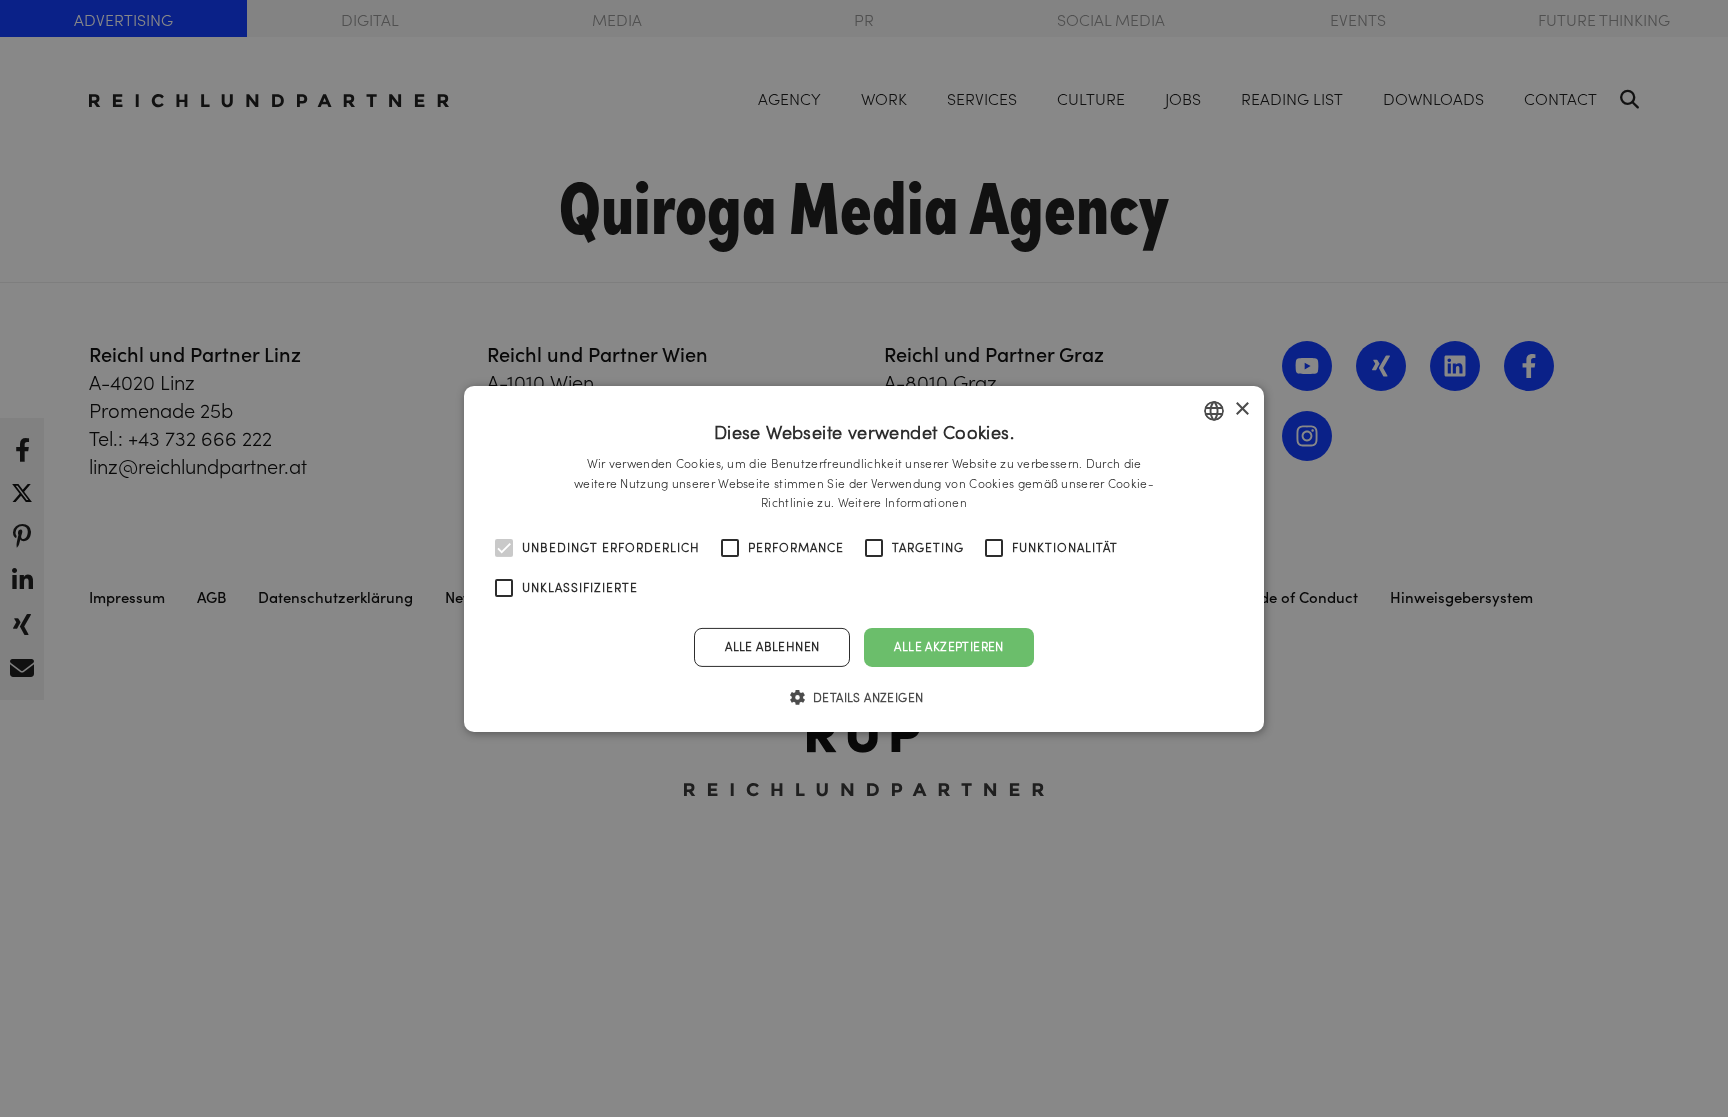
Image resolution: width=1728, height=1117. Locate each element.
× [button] (1241, 409)
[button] (864, 697)
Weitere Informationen (902, 502)
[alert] (864, 558)
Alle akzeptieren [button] (948, 646)
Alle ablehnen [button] (772, 646)
